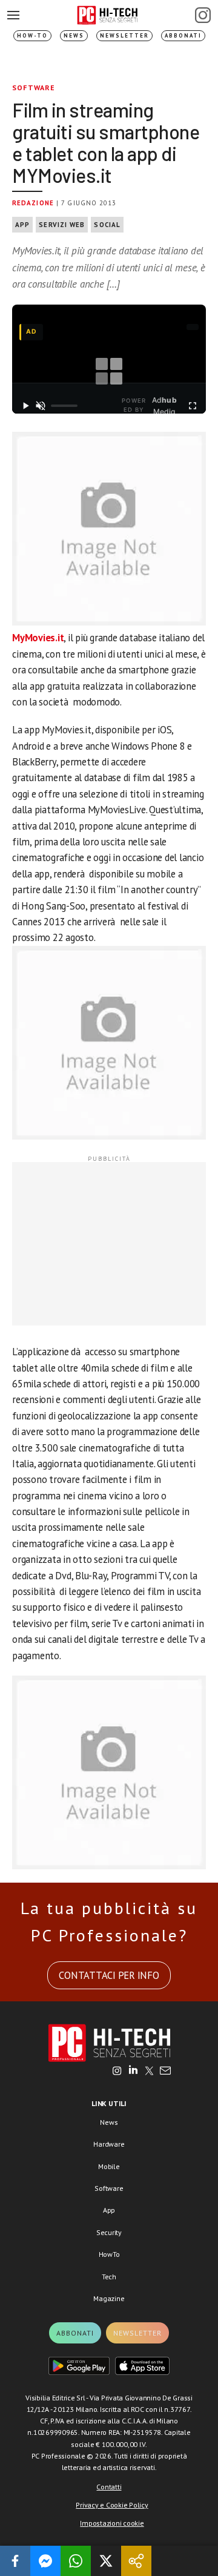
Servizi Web (62, 225)
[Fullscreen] (192, 406)
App (22, 225)
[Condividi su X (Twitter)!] (106, 2561)
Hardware (109, 2144)
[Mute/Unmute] (41, 406)
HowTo (109, 2254)
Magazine (109, 2298)
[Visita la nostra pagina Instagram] (117, 2072)
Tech (109, 2277)
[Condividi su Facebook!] (15, 2561)
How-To (32, 35)
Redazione (33, 203)
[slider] (64, 406)
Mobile (109, 2166)
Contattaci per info (109, 1975)
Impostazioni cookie (112, 2523)
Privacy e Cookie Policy (112, 2505)
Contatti (109, 2487)
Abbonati (183, 35)
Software (34, 88)
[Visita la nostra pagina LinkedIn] (133, 2072)
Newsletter (124, 35)
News (74, 35)
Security (109, 2232)
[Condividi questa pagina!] (136, 2561)
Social (107, 225)
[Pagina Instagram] (203, 15)
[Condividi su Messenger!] (45, 2561)
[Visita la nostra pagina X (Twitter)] (149, 2072)
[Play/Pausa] (26, 406)
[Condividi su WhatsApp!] (76, 2561)
